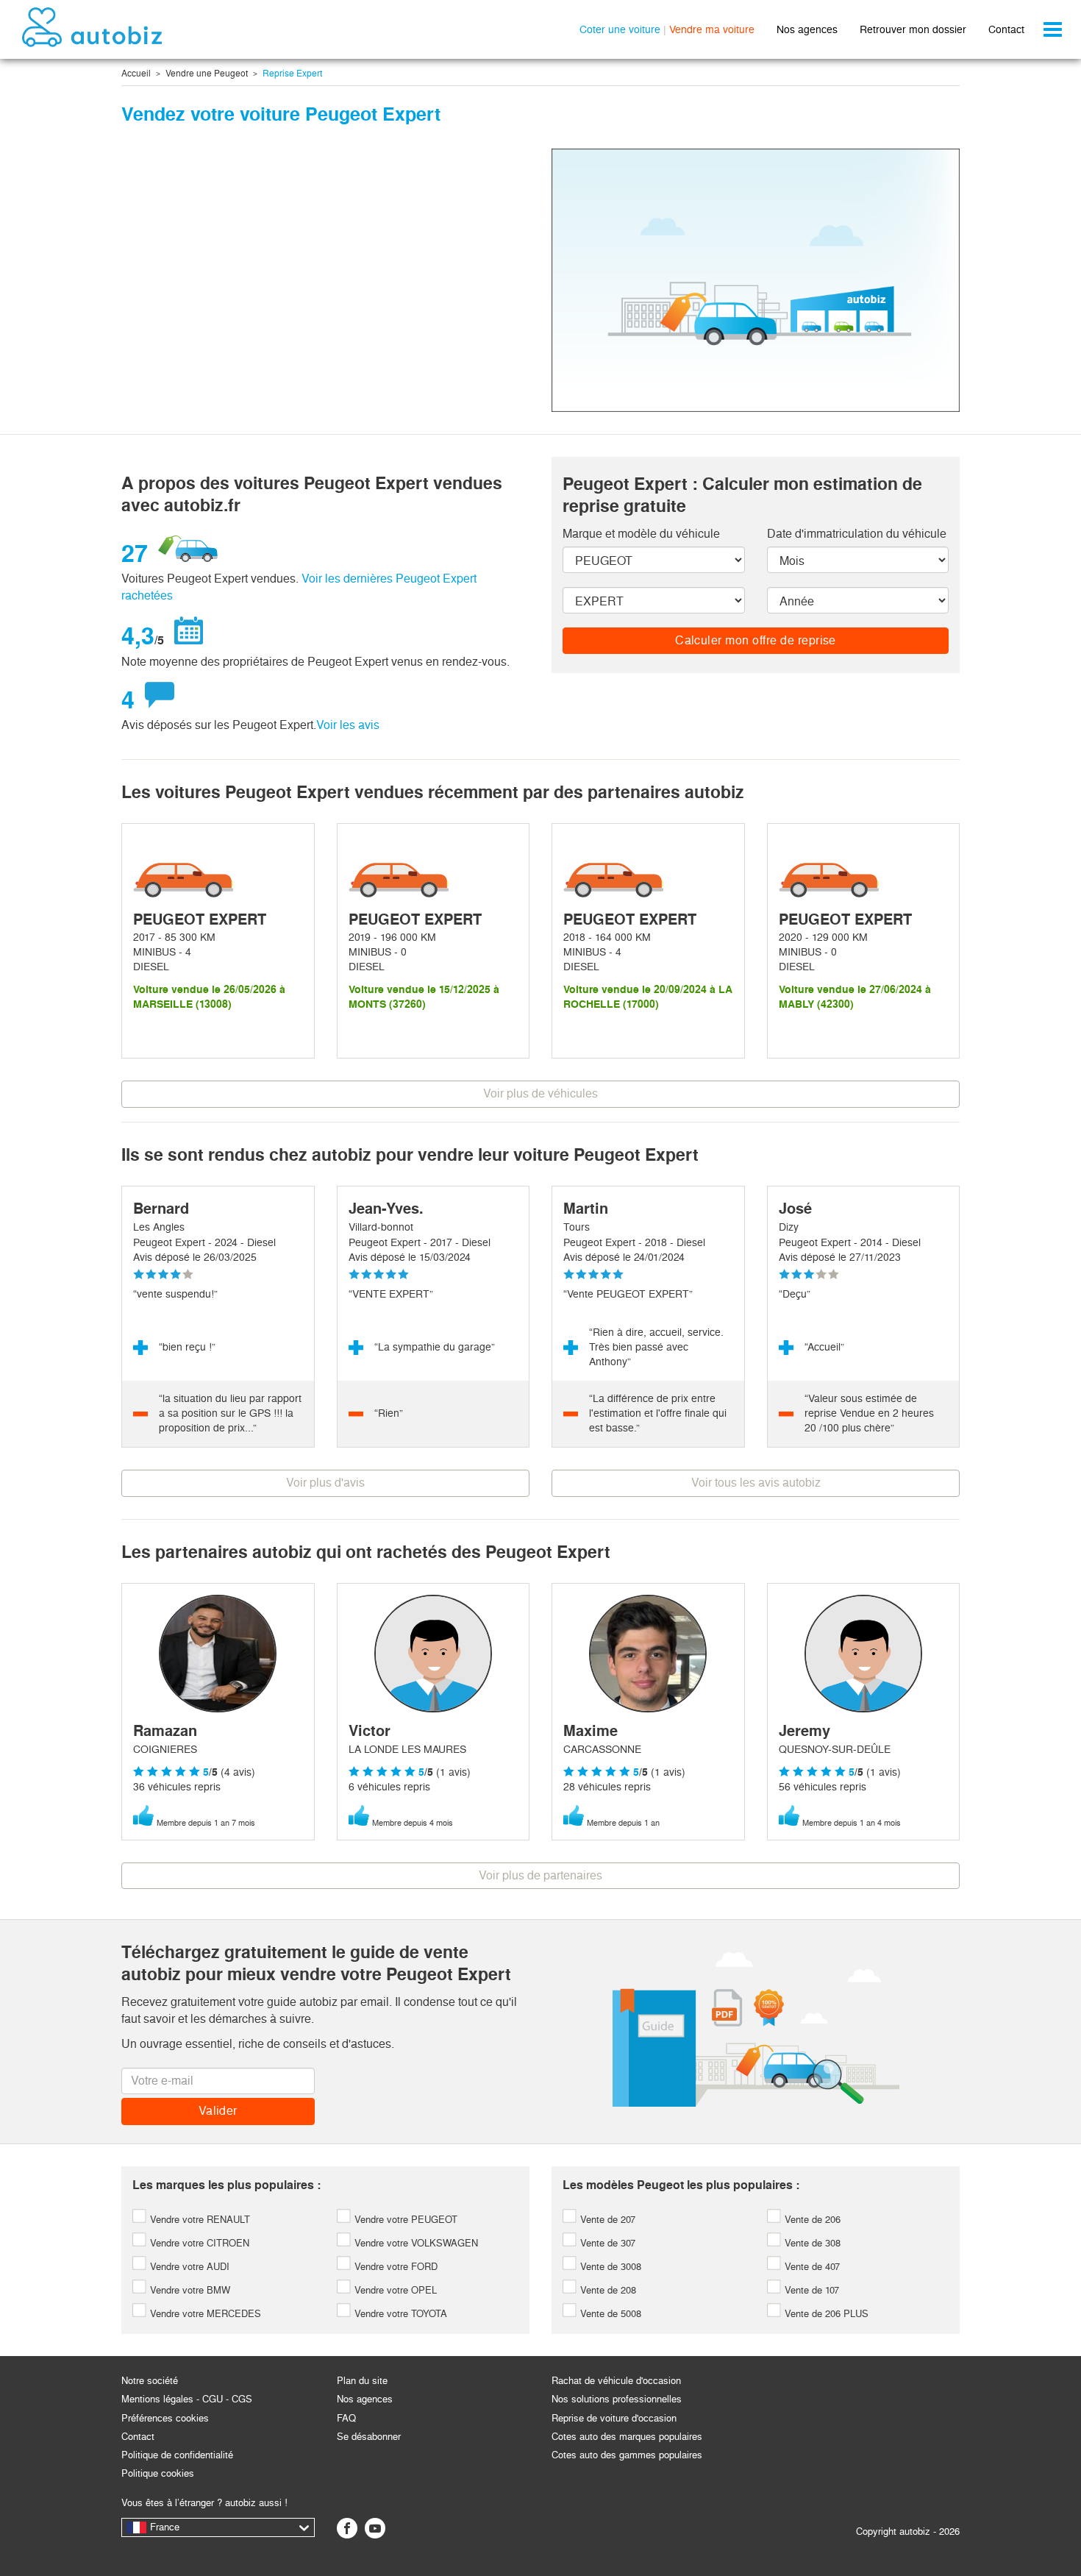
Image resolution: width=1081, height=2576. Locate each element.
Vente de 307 (606, 2243)
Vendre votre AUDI (188, 2267)
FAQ (346, 2418)
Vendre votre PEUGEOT (404, 2220)
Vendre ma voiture (712, 29)
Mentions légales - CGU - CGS (187, 2399)
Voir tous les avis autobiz (756, 1483)
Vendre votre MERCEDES (204, 2314)
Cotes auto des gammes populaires (627, 2455)
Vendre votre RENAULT (199, 2220)
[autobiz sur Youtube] (375, 2528)
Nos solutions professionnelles (617, 2399)
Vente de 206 (811, 2220)
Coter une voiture (620, 29)
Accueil (136, 74)
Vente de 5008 (609, 2314)
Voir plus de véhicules (540, 1093)
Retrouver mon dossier (913, 29)
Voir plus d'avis (325, 1483)
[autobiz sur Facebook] (347, 2528)
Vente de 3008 (609, 2267)
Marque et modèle (641, 534)
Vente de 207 (606, 2220)
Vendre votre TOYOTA (399, 2314)
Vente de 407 (811, 2267)
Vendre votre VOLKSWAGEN (415, 2243)
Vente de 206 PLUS (825, 2314)
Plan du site (362, 2381)
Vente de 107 (810, 2290)
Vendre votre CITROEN (198, 2243)
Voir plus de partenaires (540, 1875)
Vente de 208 (607, 2290)
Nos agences (807, 29)
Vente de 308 (811, 2243)
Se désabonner (369, 2437)
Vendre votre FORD (395, 2267)
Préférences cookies (165, 2418)
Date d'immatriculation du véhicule (857, 534)
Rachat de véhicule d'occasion (616, 2381)
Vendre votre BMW (189, 2290)
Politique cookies (158, 2473)
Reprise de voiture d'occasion (614, 2418)
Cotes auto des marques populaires (627, 2437)
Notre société (150, 2381)
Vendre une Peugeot (207, 74)
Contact (1006, 29)
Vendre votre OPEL (394, 2290)
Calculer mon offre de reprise (756, 640)
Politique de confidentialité (177, 2455)
